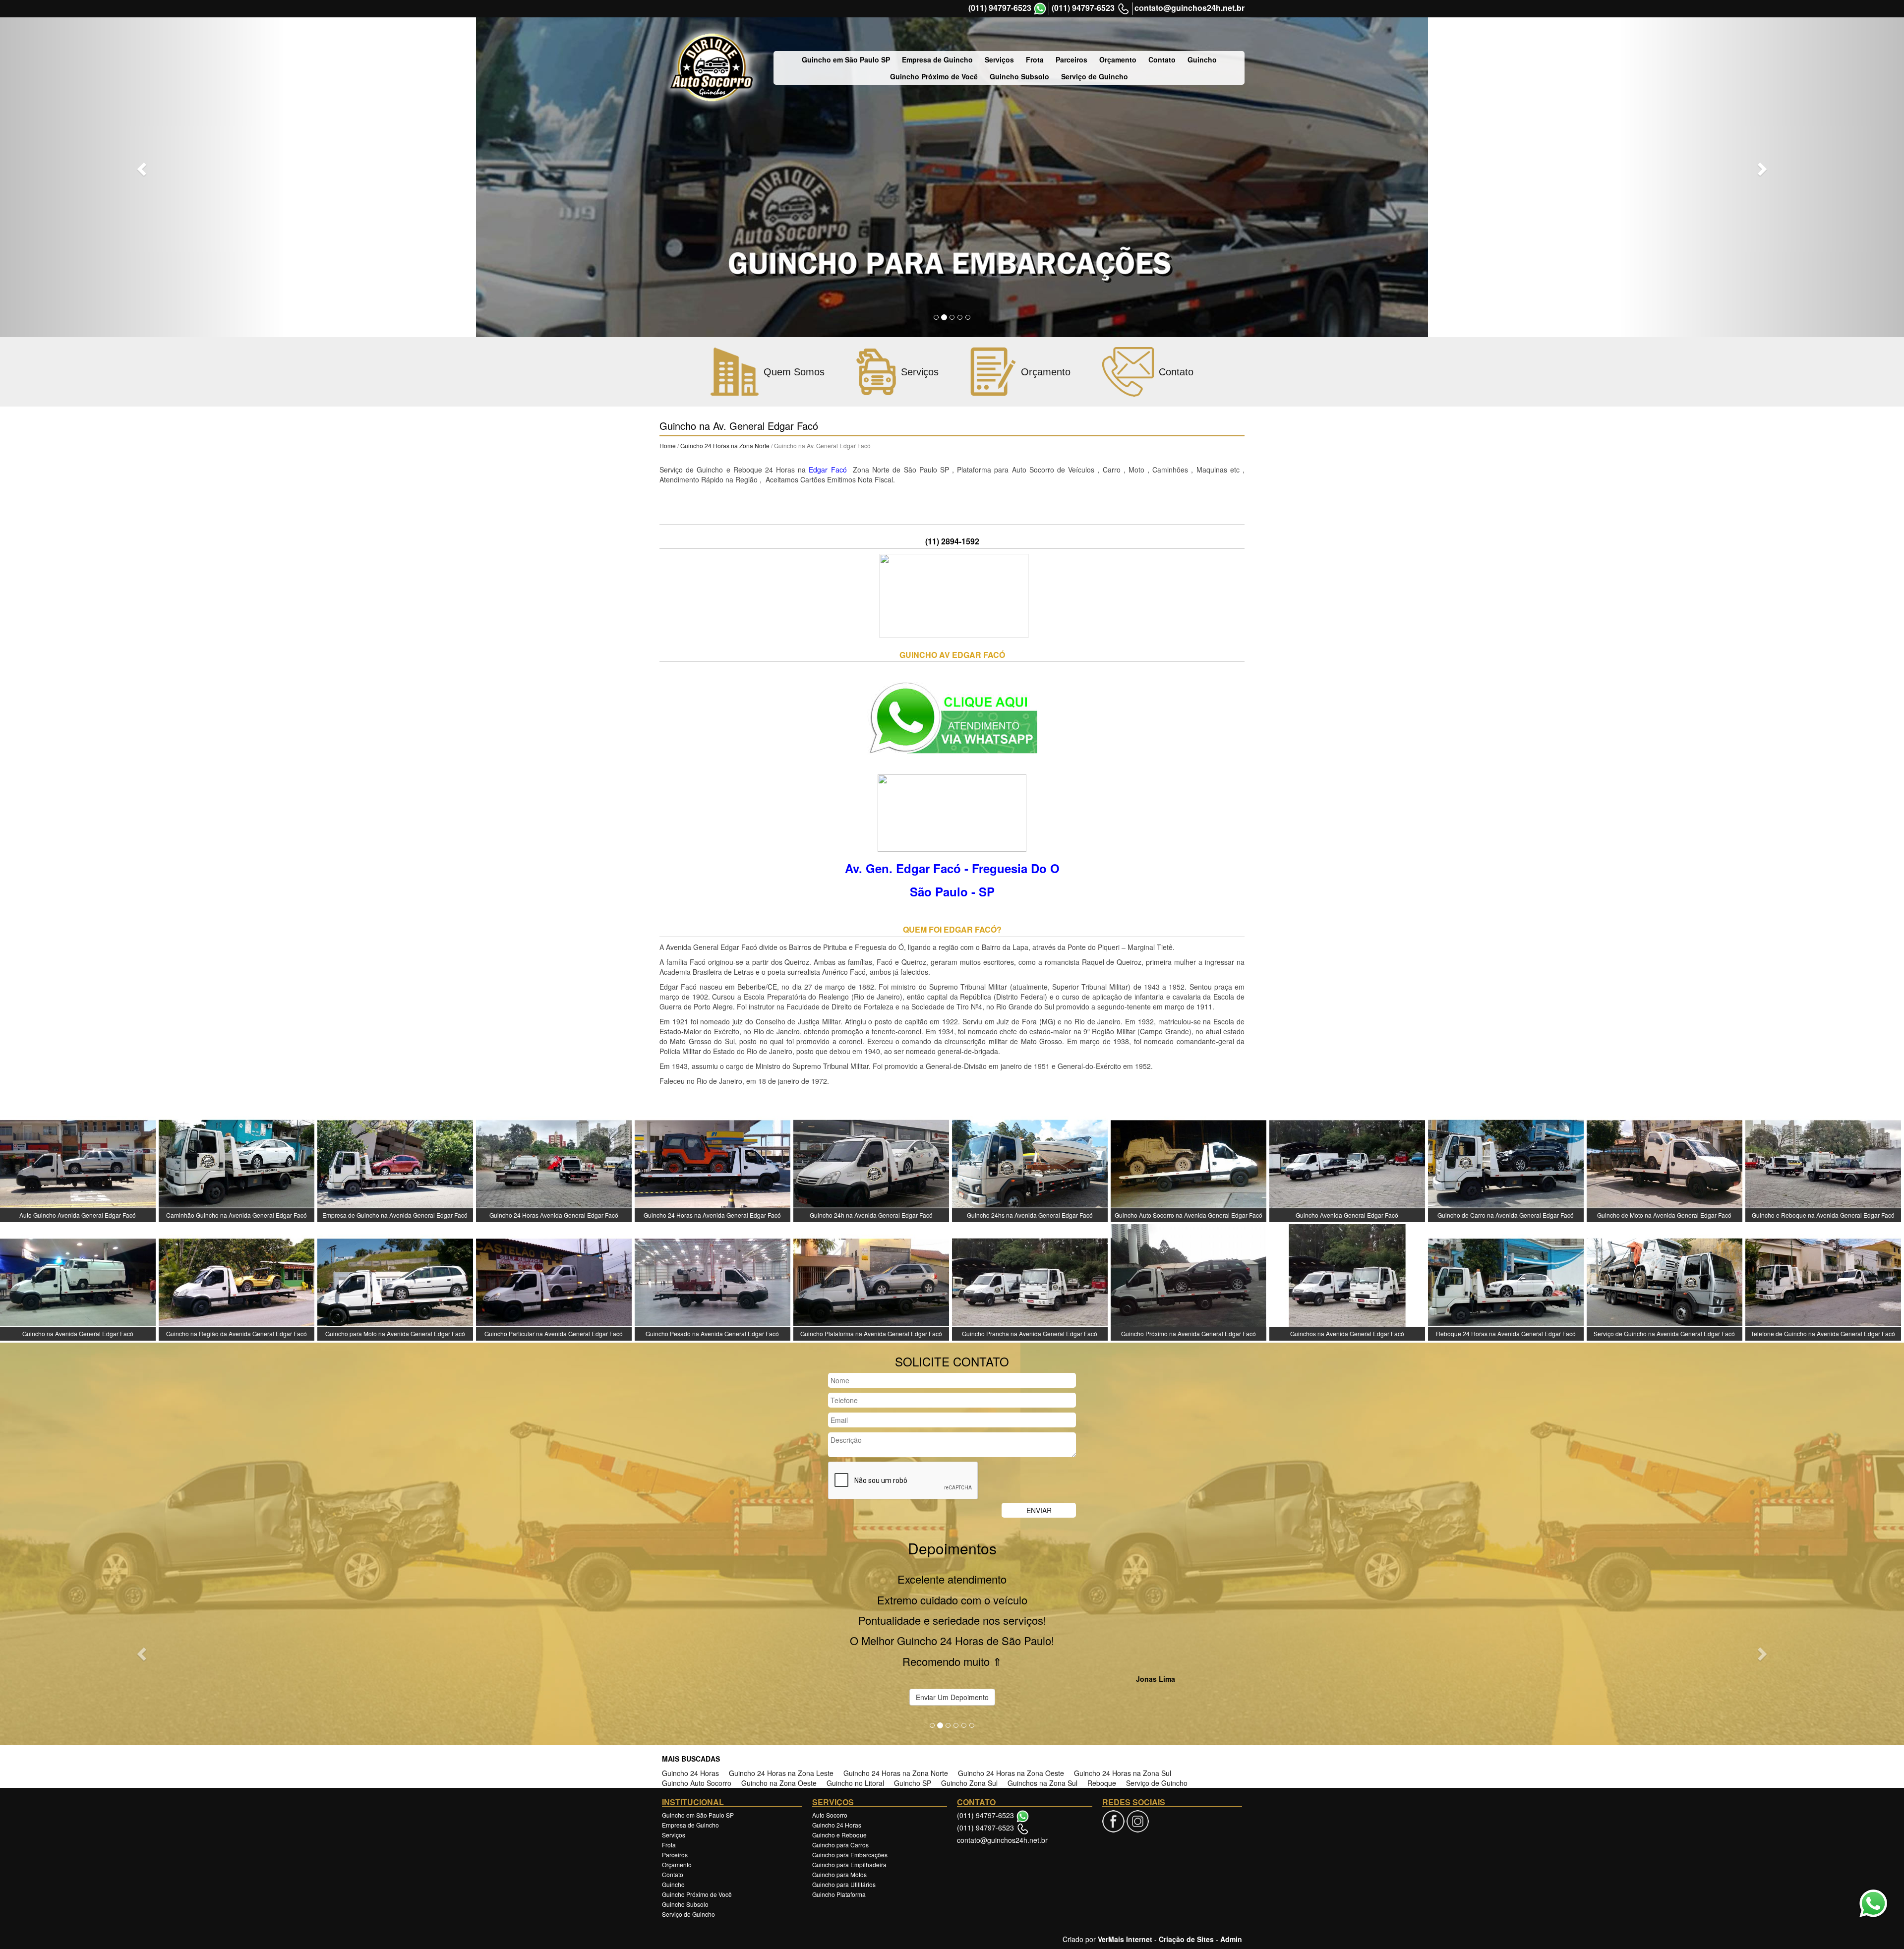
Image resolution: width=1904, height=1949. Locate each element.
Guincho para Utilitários (844, 1811)
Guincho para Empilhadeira (849, 1792)
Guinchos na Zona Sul (1042, 1710)
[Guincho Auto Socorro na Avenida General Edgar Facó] (1189, 1163)
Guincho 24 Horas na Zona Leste (781, 1700)
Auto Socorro (830, 1742)
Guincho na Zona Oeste (779, 1710)
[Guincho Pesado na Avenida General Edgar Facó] (713, 1281)
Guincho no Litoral (855, 1710)
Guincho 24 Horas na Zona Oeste (1011, 1700)
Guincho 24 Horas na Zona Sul (1123, 1700)
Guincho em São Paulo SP (846, 59)
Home (668, 445)
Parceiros (1071, 59)
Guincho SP (913, 1710)
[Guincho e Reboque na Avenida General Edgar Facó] (1823, 1163)
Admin (1231, 1866)
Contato (1162, 59)
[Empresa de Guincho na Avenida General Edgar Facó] (395, 1163)
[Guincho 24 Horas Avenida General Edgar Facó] (554, 1163)
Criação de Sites (1186, 1866)
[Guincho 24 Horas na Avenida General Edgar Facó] (713, 1163)
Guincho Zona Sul (969, 1710)
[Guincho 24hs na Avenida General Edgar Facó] (1030, 1163)
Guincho (1202, 59)
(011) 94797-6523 (1000, 8)
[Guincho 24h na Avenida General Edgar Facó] (871, 1163)
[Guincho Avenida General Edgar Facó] (1347, 1163)
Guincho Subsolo (1019, 76)
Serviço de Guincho (1095, 76)
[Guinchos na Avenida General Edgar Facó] (1347, 1281)
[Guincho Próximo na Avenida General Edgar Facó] (1189, 1281)
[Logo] (712, 68)
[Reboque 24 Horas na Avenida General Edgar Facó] (1506, 1281)
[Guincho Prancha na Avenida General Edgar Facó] (1030, 1281)
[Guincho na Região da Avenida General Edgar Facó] (237, 1281)
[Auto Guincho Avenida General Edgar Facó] (78, 1163)
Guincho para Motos (839, 1801)
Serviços (999, 59)
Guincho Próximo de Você (934, 76)
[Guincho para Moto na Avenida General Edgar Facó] (395, 1281)
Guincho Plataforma (839, 1821)
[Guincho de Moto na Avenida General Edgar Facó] (1665, 1163)
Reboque (1102, 1710)
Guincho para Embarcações (850, 1782)
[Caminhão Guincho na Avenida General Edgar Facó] (237, 1163)
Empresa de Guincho (937, 59)
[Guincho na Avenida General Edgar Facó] (78, 1281)
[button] (143, 169)
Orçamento (1118, 59)
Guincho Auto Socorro (697, 1710)
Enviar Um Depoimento (952, 1624)
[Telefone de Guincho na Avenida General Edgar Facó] (1823, 1281)
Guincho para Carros (840, 1772)
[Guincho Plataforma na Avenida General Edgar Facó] (871, 1281)
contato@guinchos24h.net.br (1190, 8)
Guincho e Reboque (839, 1762)
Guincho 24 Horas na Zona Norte (726, 445)
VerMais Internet (1125, 1866)
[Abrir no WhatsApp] (1040, 9)
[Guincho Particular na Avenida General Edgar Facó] (554, 1281)
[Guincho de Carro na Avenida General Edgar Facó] (1506, 1163)
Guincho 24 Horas (690, 1700)
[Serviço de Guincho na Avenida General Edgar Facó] (1665, 1281)
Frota (1035, 59)
